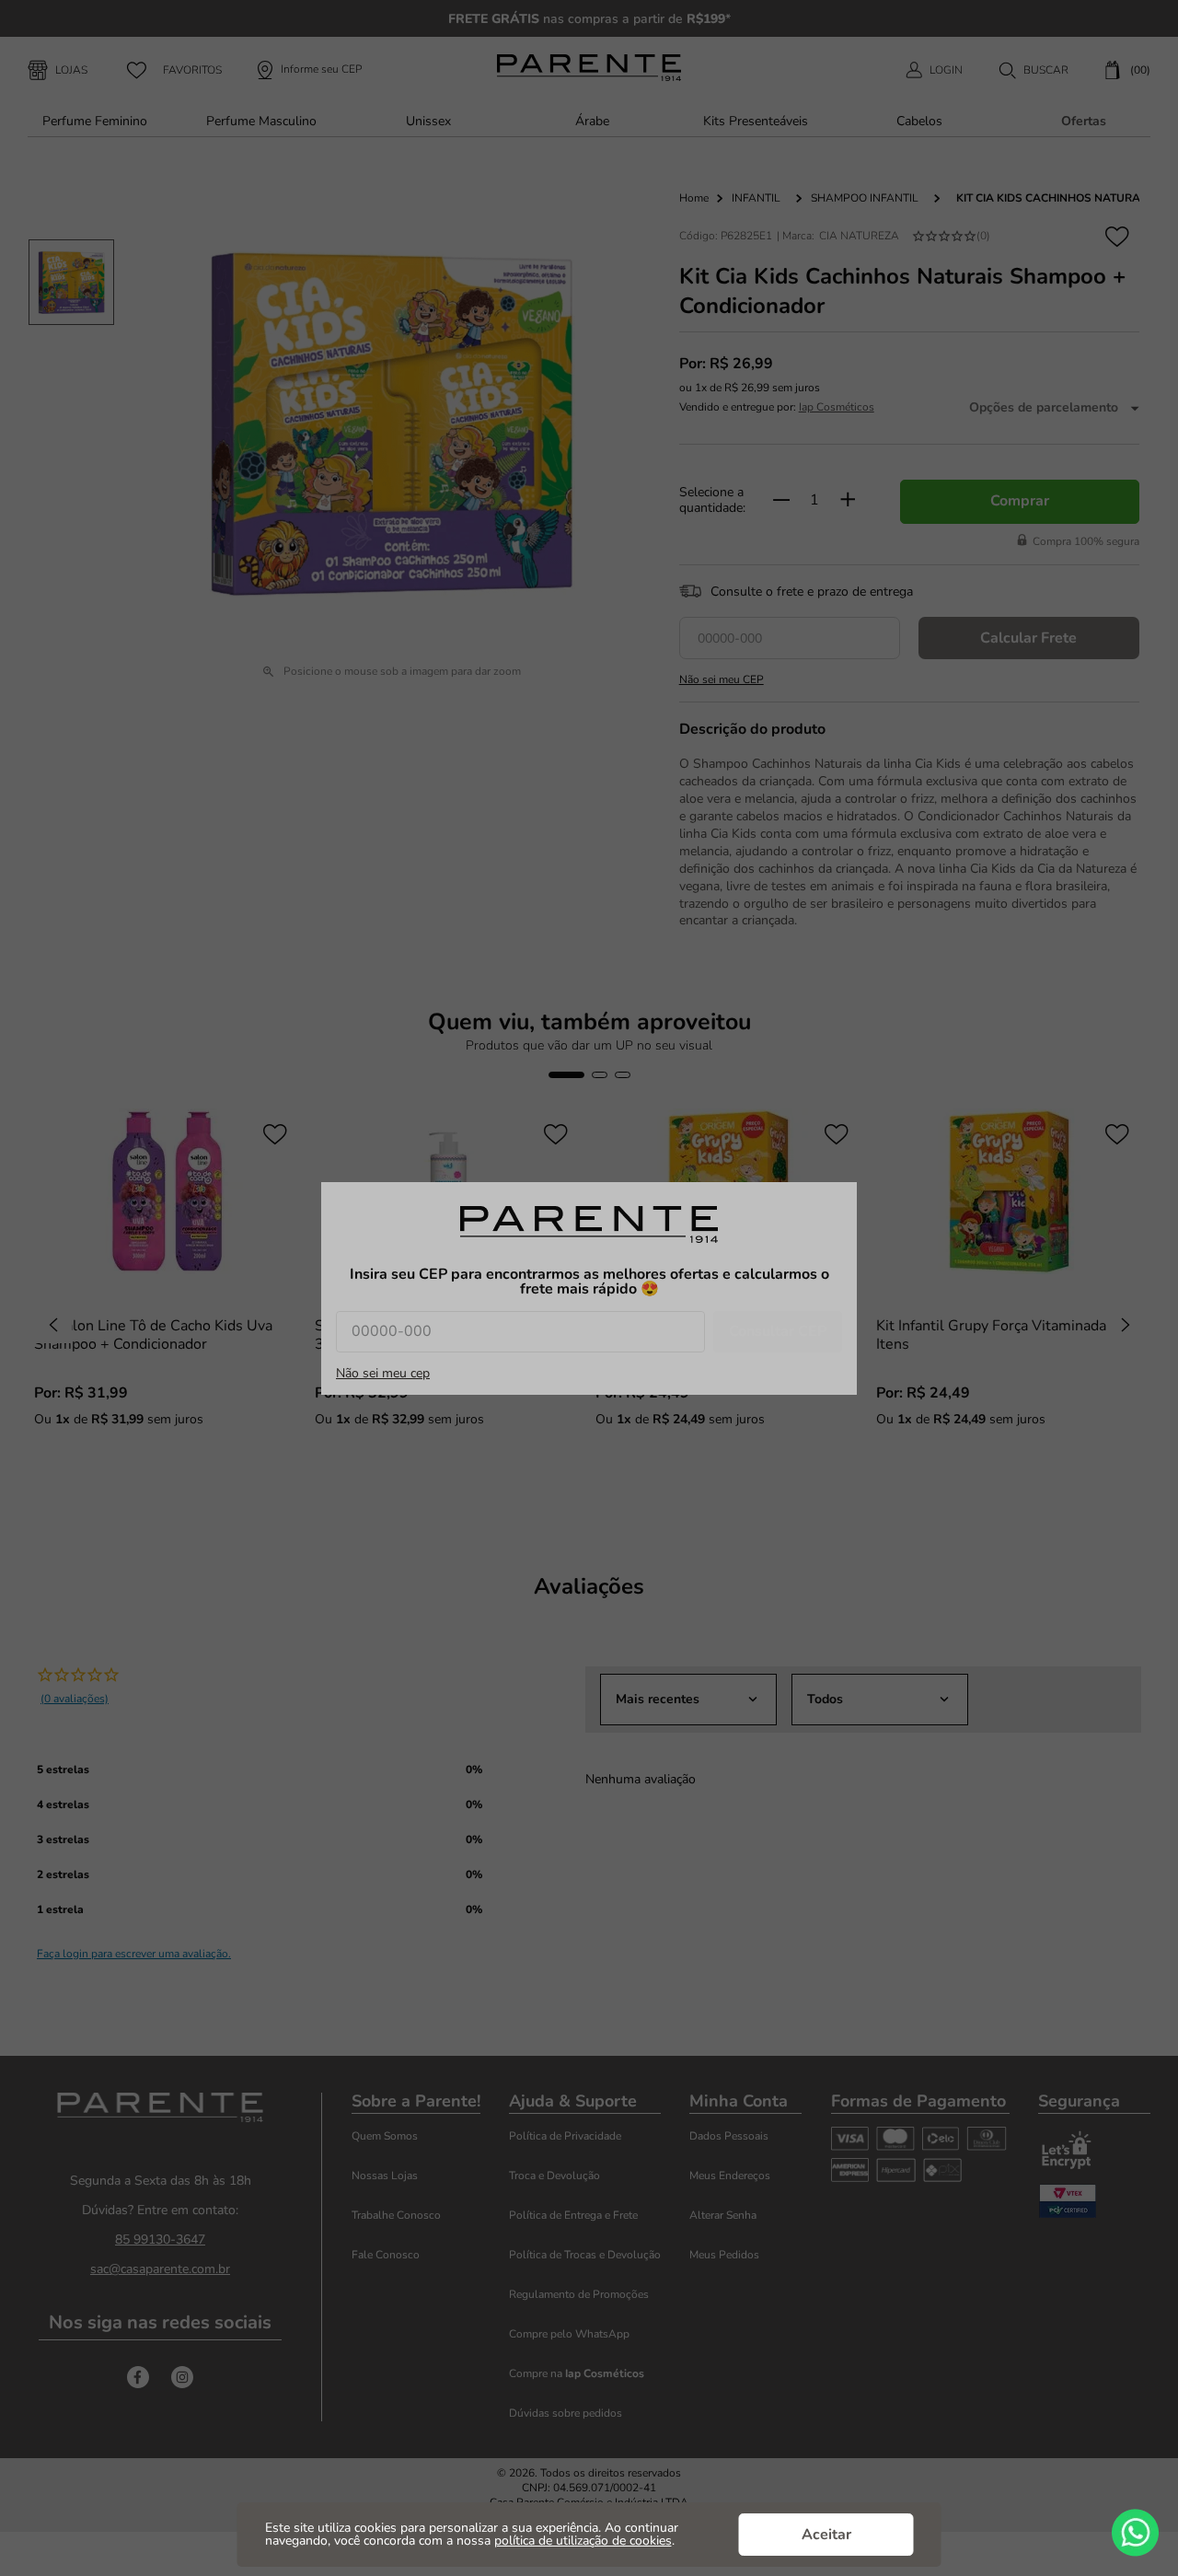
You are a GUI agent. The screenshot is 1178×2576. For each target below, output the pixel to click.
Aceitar (826, 2535)
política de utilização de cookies (583, 2541)
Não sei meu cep (383, 1374)
